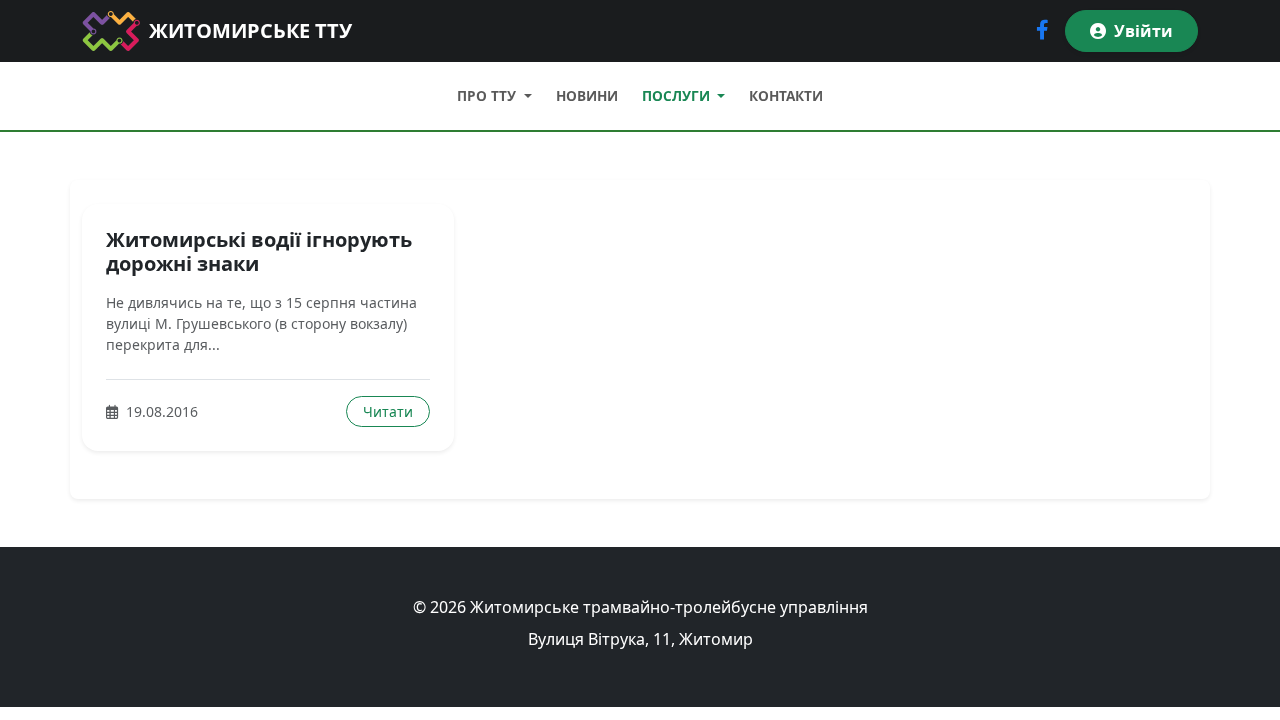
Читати (388, 411)
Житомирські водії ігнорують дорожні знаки (259, 251)
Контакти (786, 95)
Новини (587, 95)
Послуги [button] (678, 95)
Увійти (1143, 31)
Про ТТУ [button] (488, 95)
